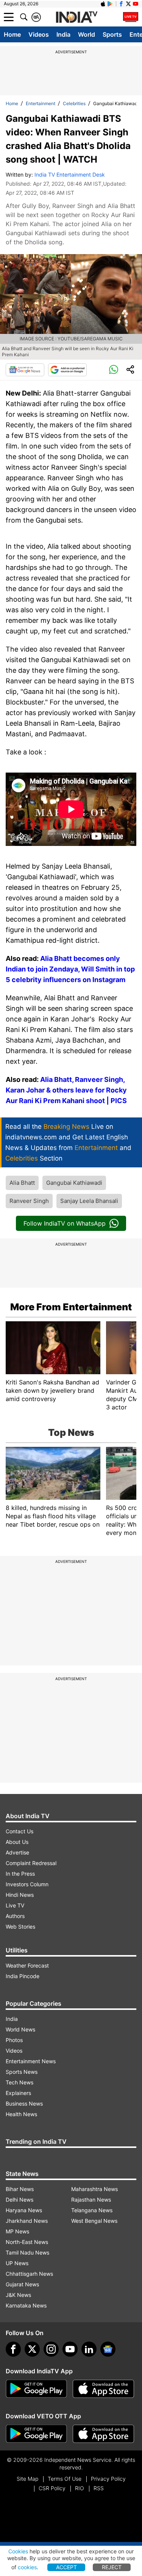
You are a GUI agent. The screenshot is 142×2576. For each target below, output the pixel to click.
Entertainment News (31, 2061)
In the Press (20, 1874)
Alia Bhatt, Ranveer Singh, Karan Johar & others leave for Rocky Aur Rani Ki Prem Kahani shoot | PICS (66, 1090)
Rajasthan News (91, 2200)
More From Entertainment (71, 1307)
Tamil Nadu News (27, 2252)
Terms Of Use (65, 2479)
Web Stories (20, 1927)
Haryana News (24, 2210)
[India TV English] (76, 17)
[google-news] (108, 2349)
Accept (66, 2567)
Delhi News (20, 2200)
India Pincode (23, 1976)
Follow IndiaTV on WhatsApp (65, 1223)
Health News (21, 2114)
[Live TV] (131, 17)
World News (20, 2029)
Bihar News (20, 2189)
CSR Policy (52, 2488)
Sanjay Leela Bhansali (89, 1201)
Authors (15, 1916)
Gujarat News (22, 2284)
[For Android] (36, 2434)
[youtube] (70, 2349)
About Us (17, 1842)
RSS (99, 2488)
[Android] (110, 4)
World (87, 34)
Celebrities (74, 103)
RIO (80, 2488)
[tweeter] (32, 2349)
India (63, 34)
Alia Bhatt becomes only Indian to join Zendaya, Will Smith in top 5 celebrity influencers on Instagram (70, 969)
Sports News (22, 2072)
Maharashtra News (94, 2189)
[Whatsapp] (114, 370)
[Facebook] (13, 2349)
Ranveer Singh (29, 1201)
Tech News (20, 2082)
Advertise (17, 1852)
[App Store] (103, 2389)
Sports (112, 34)
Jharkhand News (27, 2221)
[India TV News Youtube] (136, 4)
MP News (17, 2231)
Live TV (15, 1905)
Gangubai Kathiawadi (74, 1183)
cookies (27, 2567)
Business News (24, 2103)
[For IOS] (103, 2434)
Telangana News (92, 2210)
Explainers (18, 2093)
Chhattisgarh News (29, 2274)
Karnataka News (26, 2305)
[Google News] (25, 370)
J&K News (18, 2295)
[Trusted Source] (67, 370)
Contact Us (20, 1831)
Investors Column (27, 1884)
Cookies (18, 2551)
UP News (17, 2263)
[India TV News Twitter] (128, 4)
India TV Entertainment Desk (70, 175)
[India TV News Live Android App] (36, 2389)
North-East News (27, 2242)
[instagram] (51, 2349)
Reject (112, 2567)
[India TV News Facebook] (121, 4)
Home (12, 34)
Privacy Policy (108, 2479)
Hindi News (20, 1895)
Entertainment (41, 103)
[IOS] (103, 4)
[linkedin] (89, 2349)
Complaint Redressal (31, 1863)
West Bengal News (94, 2221)
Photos (14, 2040)
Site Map (27, 2479)
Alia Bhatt (22, 1183)
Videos (39, 34)
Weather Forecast (27, 1965)
